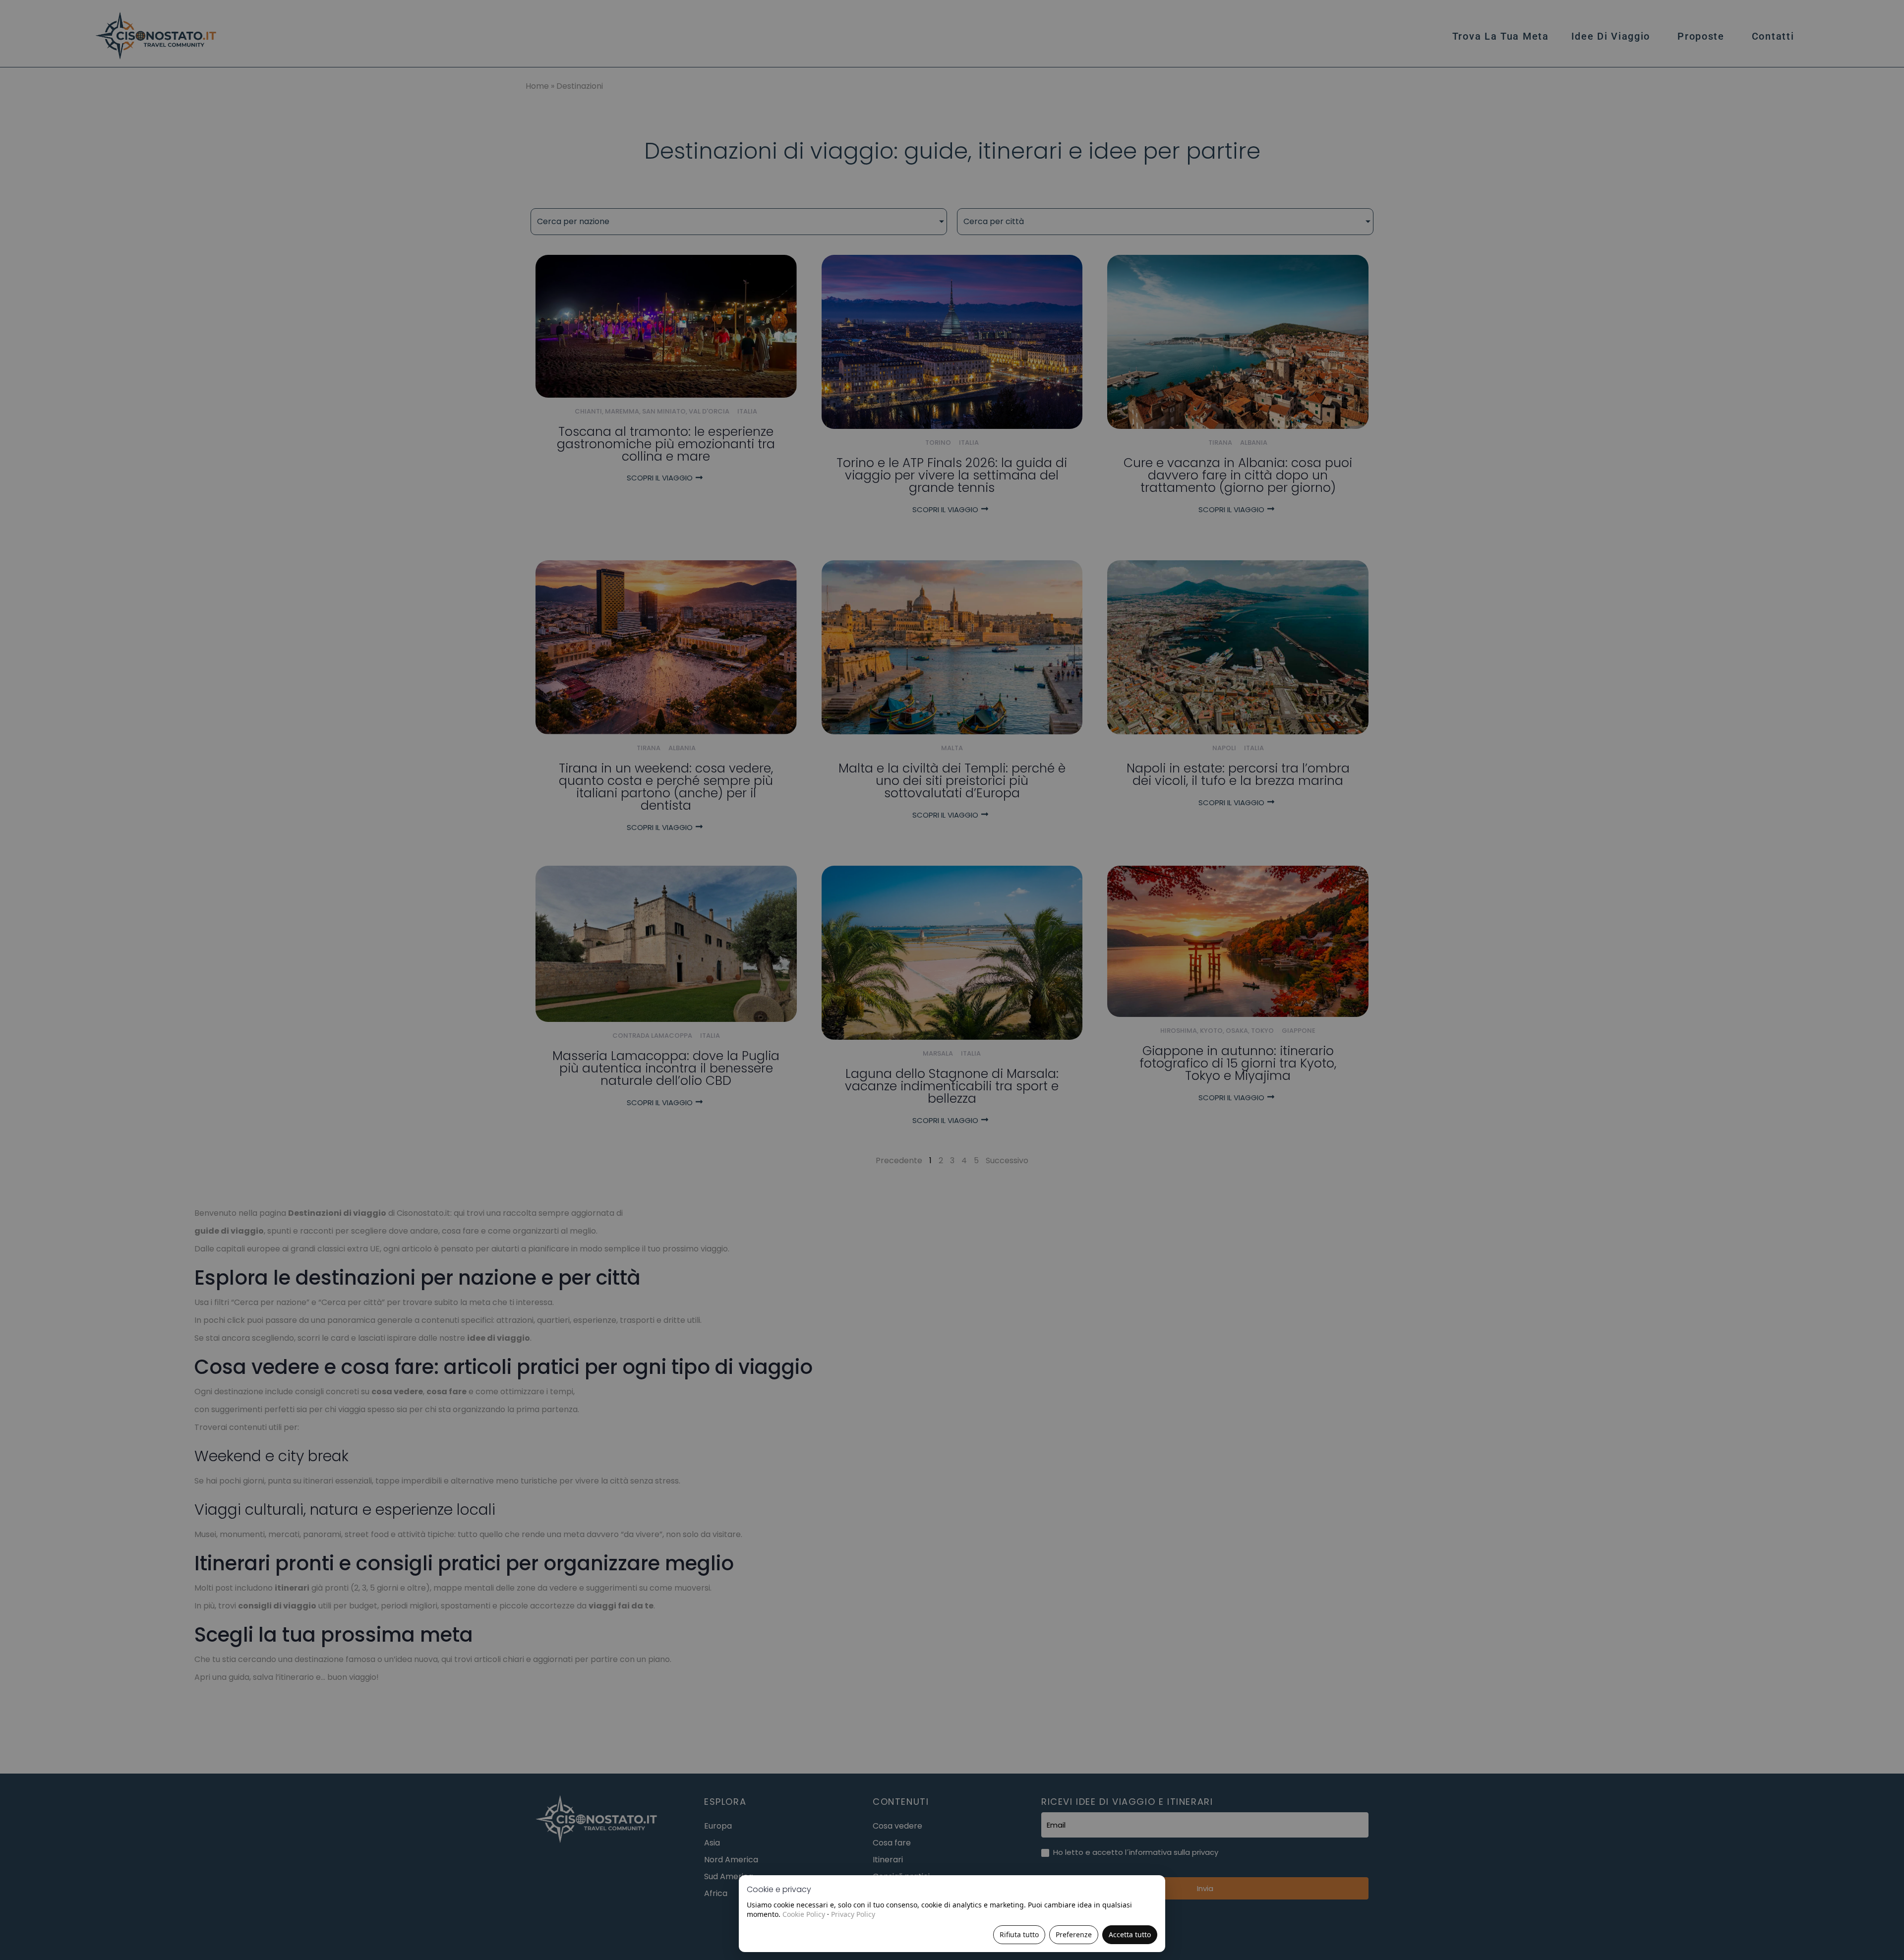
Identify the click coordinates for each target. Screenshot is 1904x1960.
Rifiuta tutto (1019, 1934)
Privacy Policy (853, 1914)
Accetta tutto (1130, 1934)
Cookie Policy (804, 1914)
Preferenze (1074, 1934)
